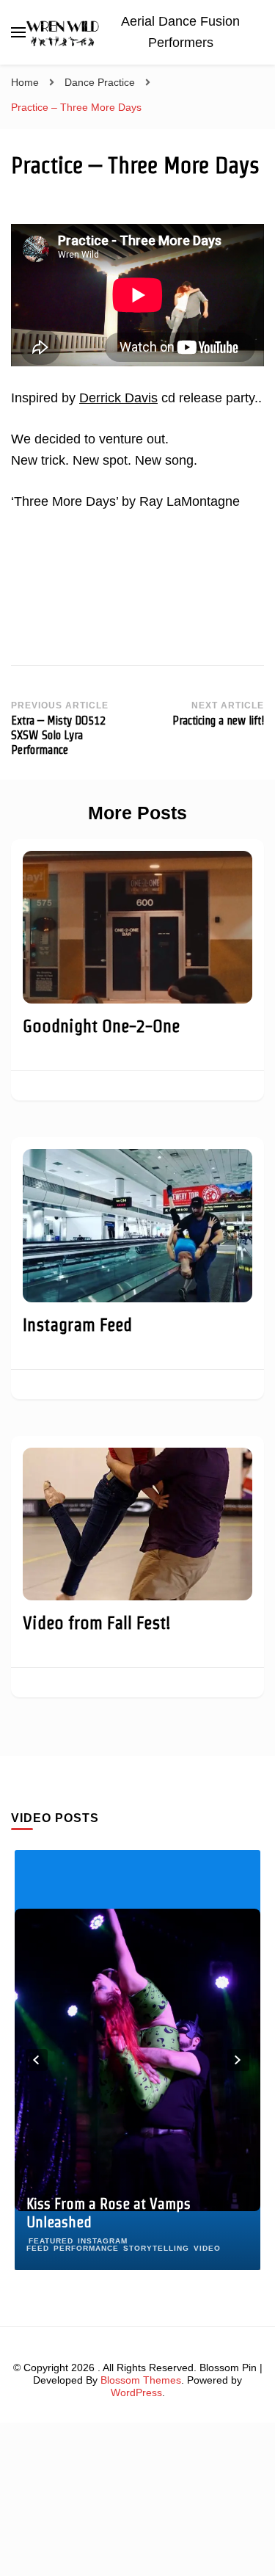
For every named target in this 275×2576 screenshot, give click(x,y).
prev (37, 2060)
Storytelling (156, 2248)
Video (207, 2248)
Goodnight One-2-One (101, 1026)
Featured (51, 2241)
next (238, 2060)
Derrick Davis (118, 398)
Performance (86, 2248)
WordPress (136, 2392)
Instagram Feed (77, 1325)
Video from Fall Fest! (97, 1623)
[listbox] (137, 2060)
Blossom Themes (141, 2380)
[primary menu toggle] (18, 32)
